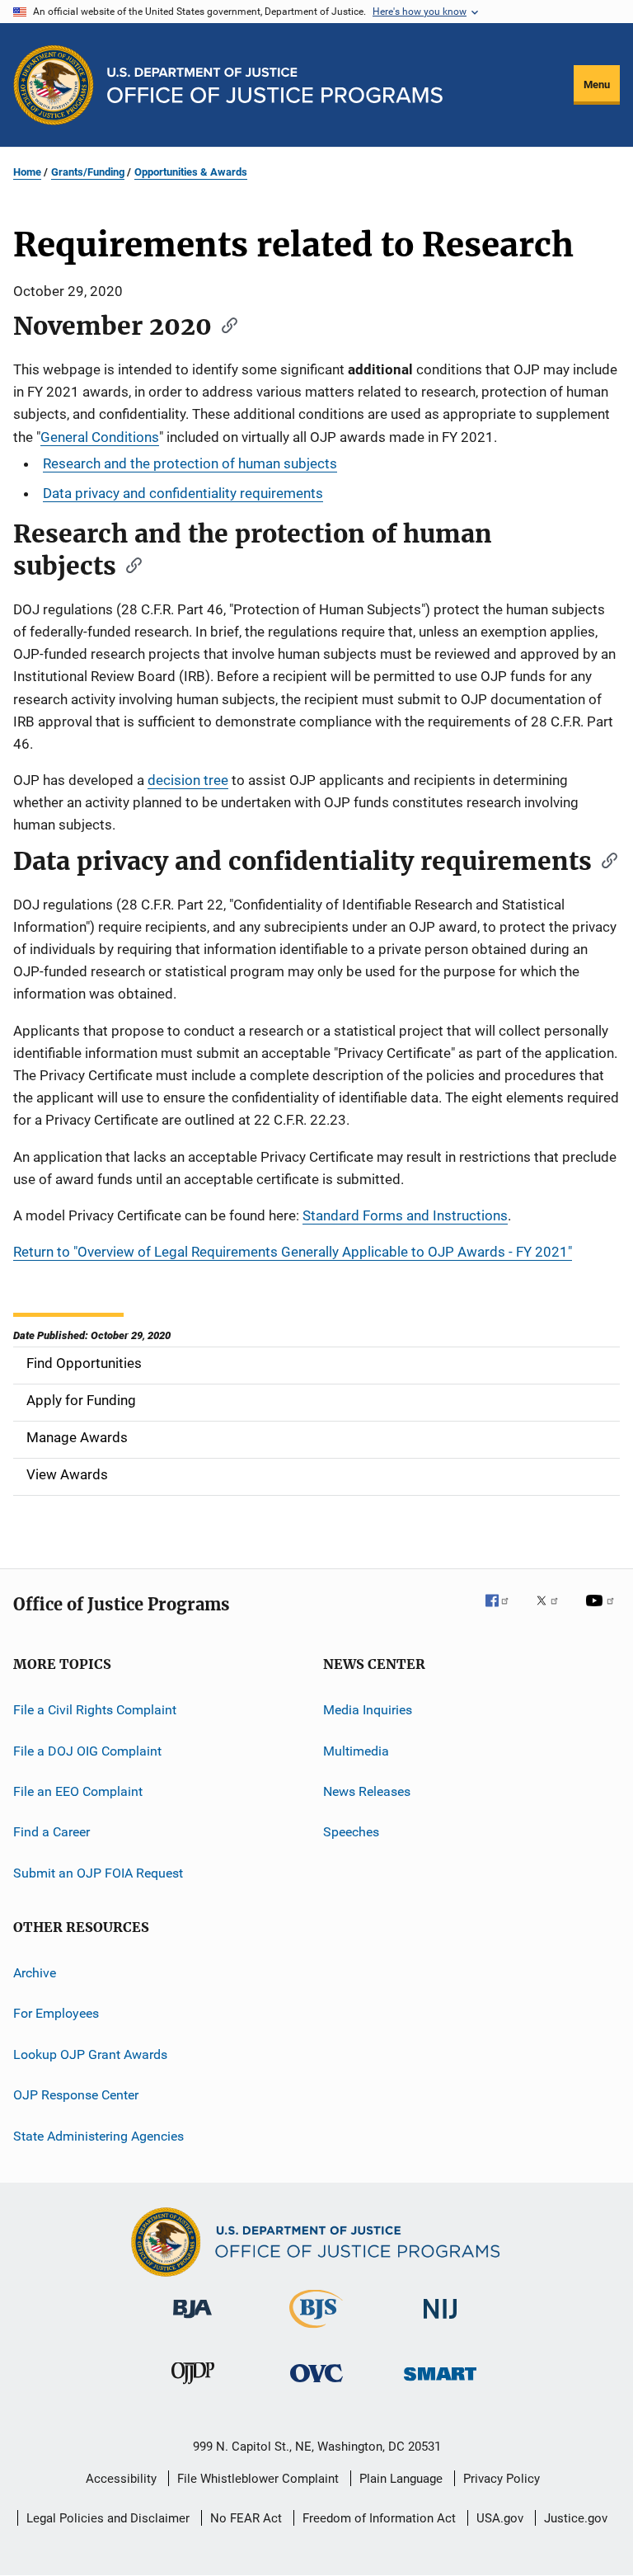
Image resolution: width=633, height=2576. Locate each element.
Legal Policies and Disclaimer (108, 2518)
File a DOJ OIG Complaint (87, 1750)
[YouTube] (603, 1612)
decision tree (188, 780)
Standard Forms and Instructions (405, 1215)
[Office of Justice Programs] (54, 85)
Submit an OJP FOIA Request (98, 1873)
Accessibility (121, 2479)
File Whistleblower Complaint (258, 2479)
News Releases (367, 1791)
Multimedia (356, 1750)
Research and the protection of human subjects (190, 463)
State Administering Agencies (98, 2135)
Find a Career (52, 1832)
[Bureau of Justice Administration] (192, 2321)
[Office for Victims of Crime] (316, 2385)
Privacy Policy (502, 2479)
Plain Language (401, 2479)
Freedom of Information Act (379, 2518)
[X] (553, 1612)
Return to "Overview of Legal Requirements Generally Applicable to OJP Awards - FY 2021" (293, 1252)
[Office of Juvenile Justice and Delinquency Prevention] (193, 2387)
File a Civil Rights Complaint (95, 1710)
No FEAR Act (246, 2518)
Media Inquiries (368, 1710)
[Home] (275, 85)
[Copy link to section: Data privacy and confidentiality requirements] (604, 859)
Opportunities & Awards (191, 172)
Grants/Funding (88, 172)
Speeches (351, 1832)
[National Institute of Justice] (440, 2322)
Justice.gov (576, 2518)
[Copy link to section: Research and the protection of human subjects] (129, 564)
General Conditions (100, 437)
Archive (35, 1973)
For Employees (56, 2013)
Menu (597, 85)
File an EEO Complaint (78, 1791)
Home (27, 172)
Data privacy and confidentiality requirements (183, 493)
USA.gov (500, 2518)
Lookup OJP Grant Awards (90, 2054)
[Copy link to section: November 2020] (224, 324)
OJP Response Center (76, 2095)
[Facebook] (504, 1612)
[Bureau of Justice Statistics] (316, 2331)
